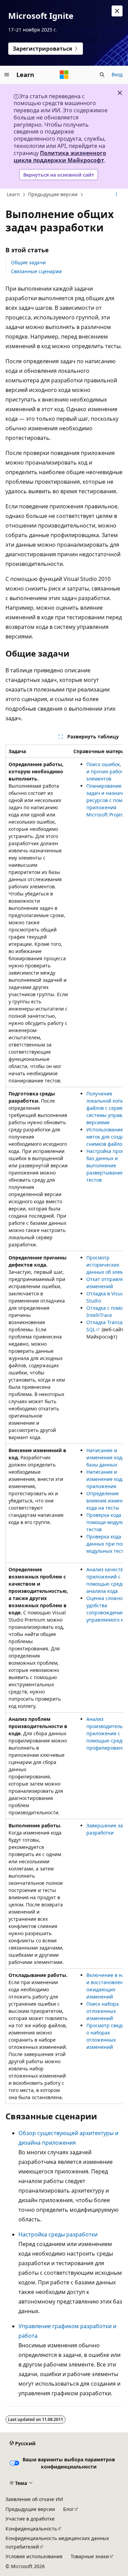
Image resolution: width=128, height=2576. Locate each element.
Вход (117, 74)
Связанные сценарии (36, 271)
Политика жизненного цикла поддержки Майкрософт (60, 157)
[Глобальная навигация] (7, 75)
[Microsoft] (64, 75)
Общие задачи (28, 262)
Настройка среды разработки (58, 2234)
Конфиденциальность (31, 2529)
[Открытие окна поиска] (102, 75)
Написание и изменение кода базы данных (105, 1457)
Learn (13, 194)
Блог (68, 2509)
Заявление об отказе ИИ (34, 2499)
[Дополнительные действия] (117, 195)
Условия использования (34, 2556)
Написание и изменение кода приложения (105, 1479)
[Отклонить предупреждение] (117, 11)
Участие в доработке (30, 2519)
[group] (64, 1424)
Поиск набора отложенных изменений (103, 2011)
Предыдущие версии (53, 194)
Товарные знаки (90, 2556)
